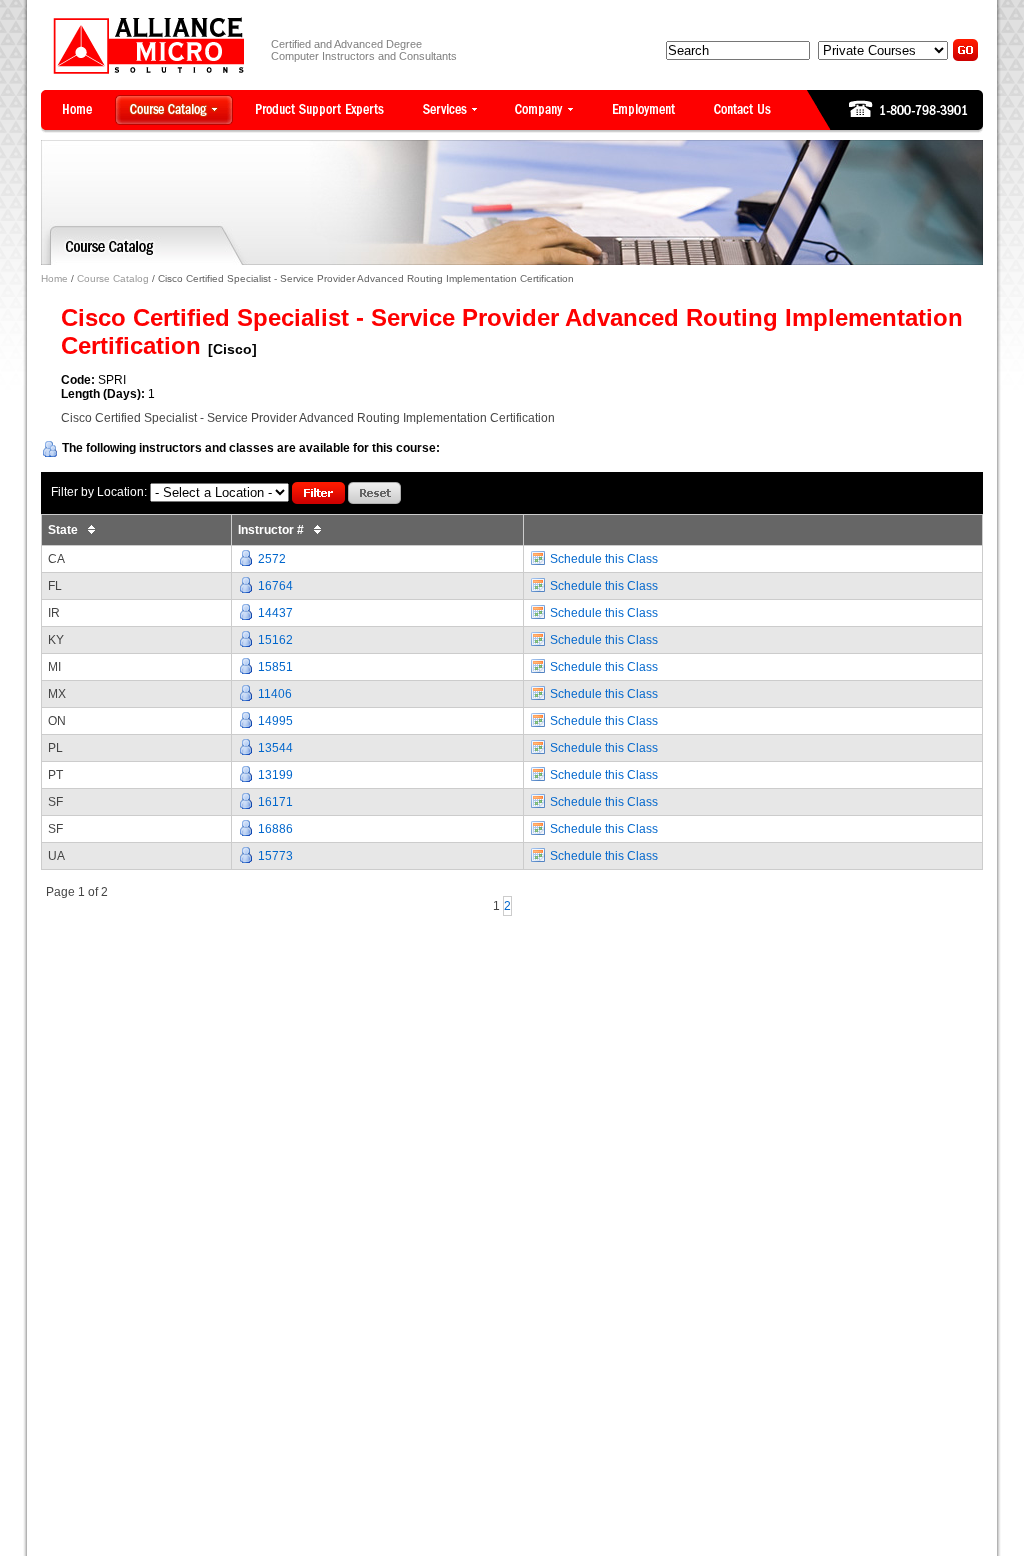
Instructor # (272, 530)
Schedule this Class (604, 559)
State (64, 530)
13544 (275, 748)
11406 (275, 694)
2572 (272, 559)
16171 (275, 802)
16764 (275, 586)
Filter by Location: (99, 492)
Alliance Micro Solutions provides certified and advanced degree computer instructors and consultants (148, 45)
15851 (275, 667)
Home (54, 278)
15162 (275, 640)
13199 (275, 775)
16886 (275, 829)
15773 (275, 856)
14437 (275, 613)
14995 (275, 721)
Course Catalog (113, 278)
